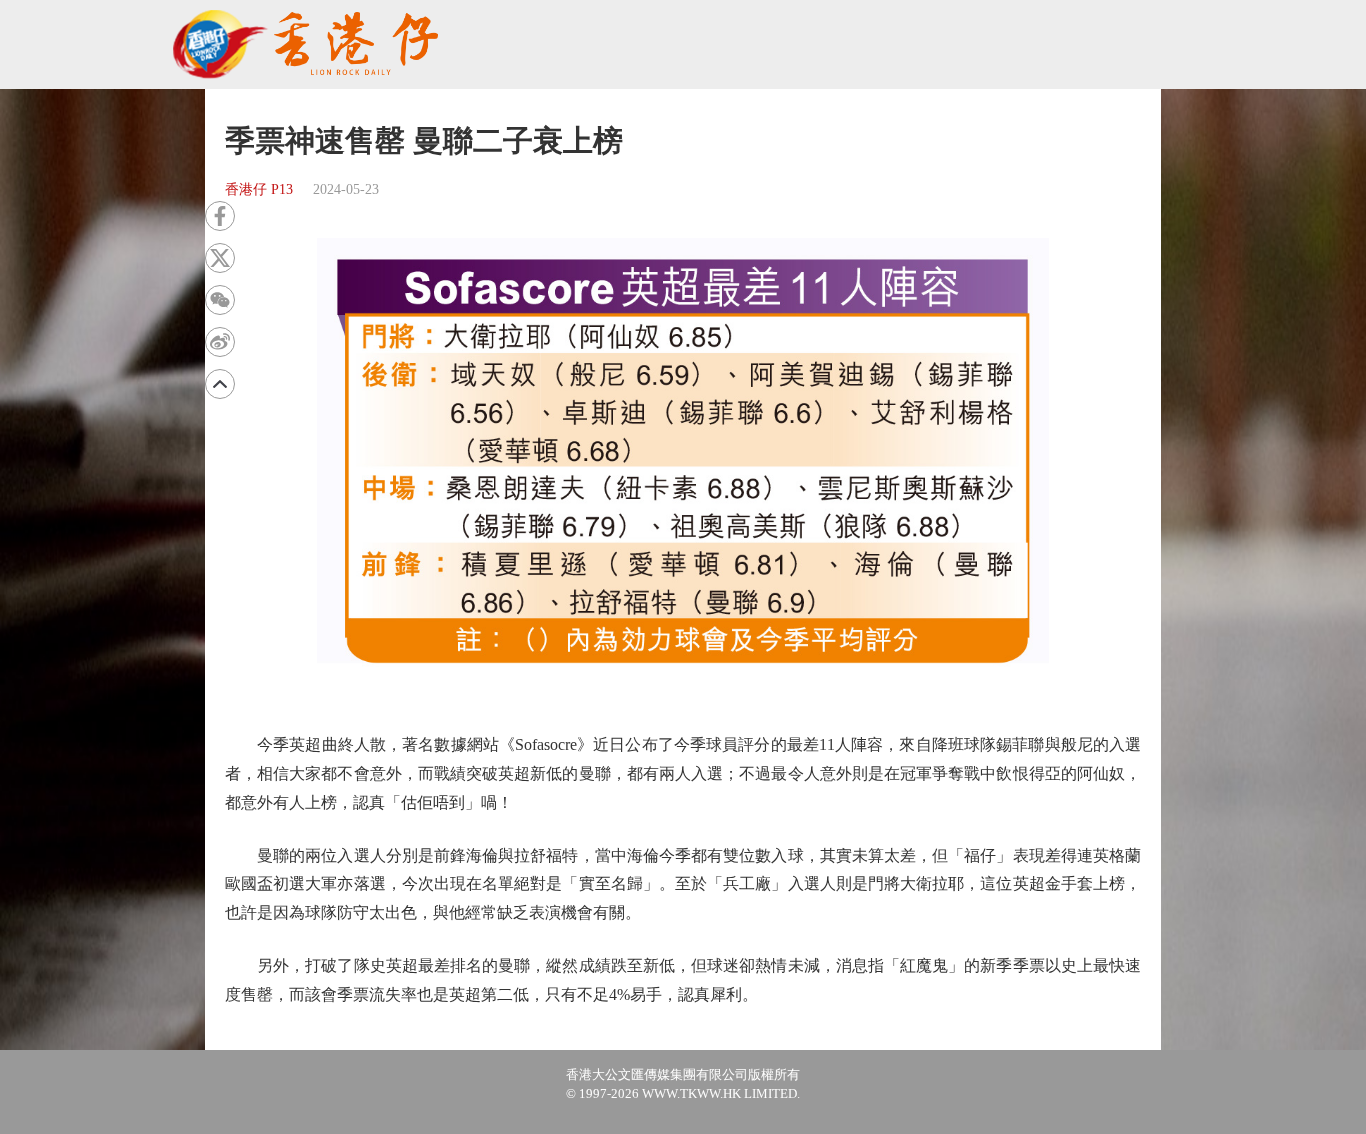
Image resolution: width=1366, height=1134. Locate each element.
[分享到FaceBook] (220, 216)
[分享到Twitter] (220, 258)
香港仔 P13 (259, 189)
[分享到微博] (220, 342)
